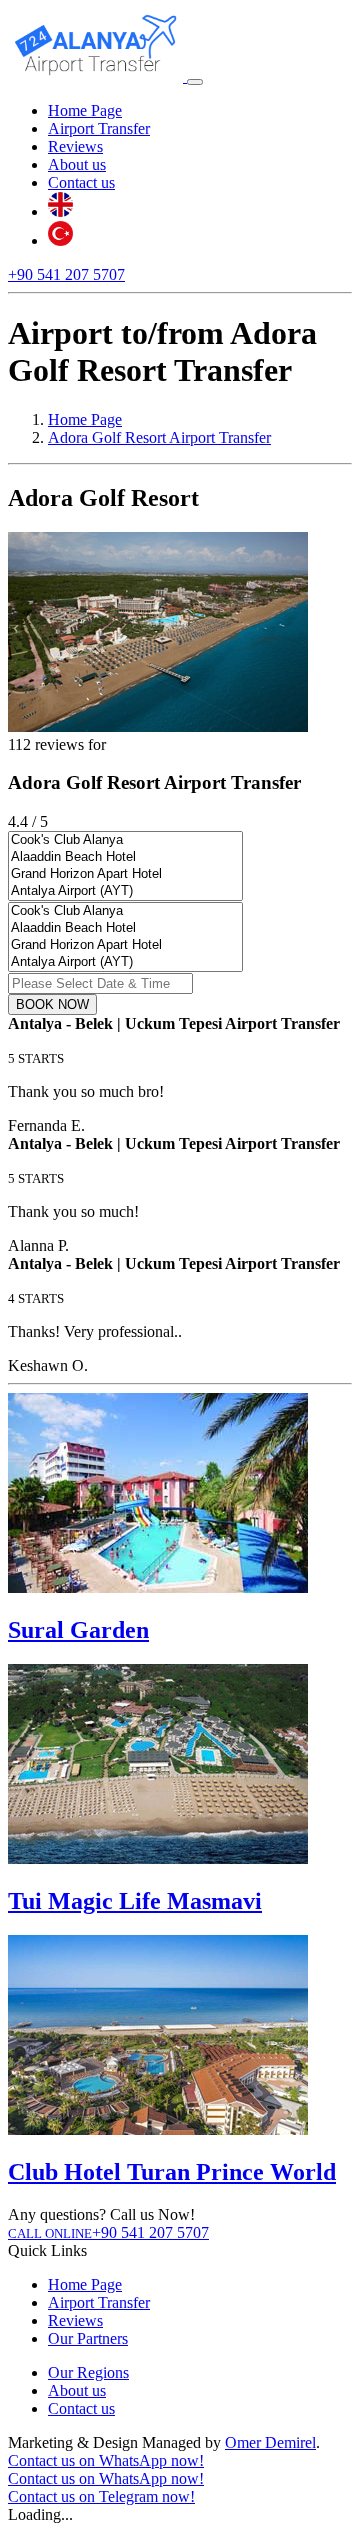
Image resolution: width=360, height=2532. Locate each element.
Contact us (81, 182)
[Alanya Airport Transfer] (97, 76)
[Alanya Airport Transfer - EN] (60, 211)
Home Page (85, 110)
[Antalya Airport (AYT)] (125, 891)
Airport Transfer (99, 128)
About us (77, 164)
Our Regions (88, 2372)
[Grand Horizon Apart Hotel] (125, 874)
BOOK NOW (52, 1004)
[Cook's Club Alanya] (125, 840)
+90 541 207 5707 (66, 274)
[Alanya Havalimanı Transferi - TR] (60, 240)
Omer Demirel (270, 2442)
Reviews (75, 146)
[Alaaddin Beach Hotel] (125, 857)
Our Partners (88, 2338)
